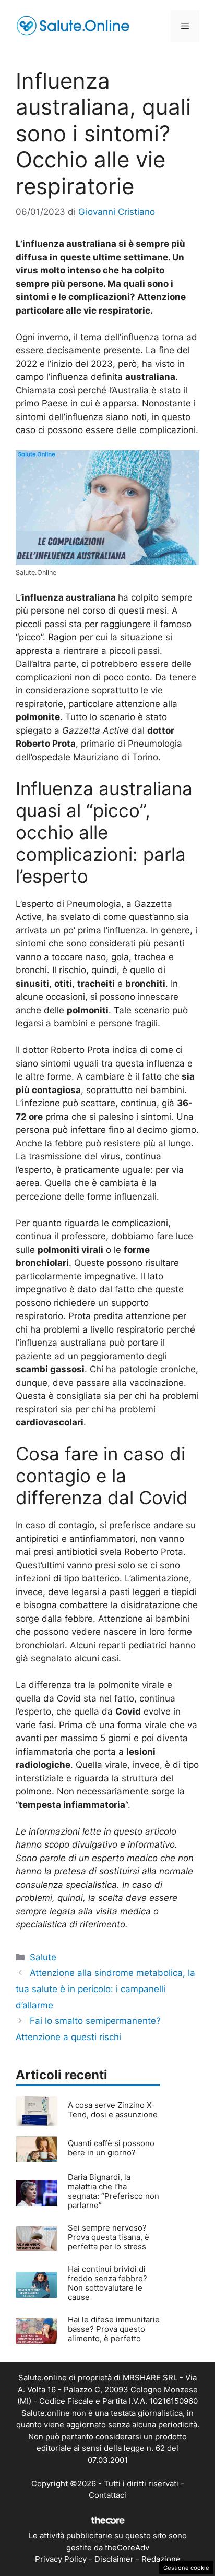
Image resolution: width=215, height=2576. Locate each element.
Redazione (161, 2559)
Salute (43, 1957)
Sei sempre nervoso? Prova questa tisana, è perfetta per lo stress (109, 2237)
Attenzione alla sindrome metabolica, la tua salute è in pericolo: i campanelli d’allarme (105, 1989)
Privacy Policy (61, 2559)
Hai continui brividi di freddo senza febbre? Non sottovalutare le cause (107, 2283)
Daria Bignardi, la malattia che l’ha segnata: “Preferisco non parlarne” (114, 2191)
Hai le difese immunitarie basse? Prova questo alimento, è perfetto (114, 2329)
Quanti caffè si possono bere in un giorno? (111, 2148)
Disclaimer (114, 2559)
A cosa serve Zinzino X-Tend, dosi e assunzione (113, 2110)
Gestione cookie (186, 2568)
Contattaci (107, 2495)
